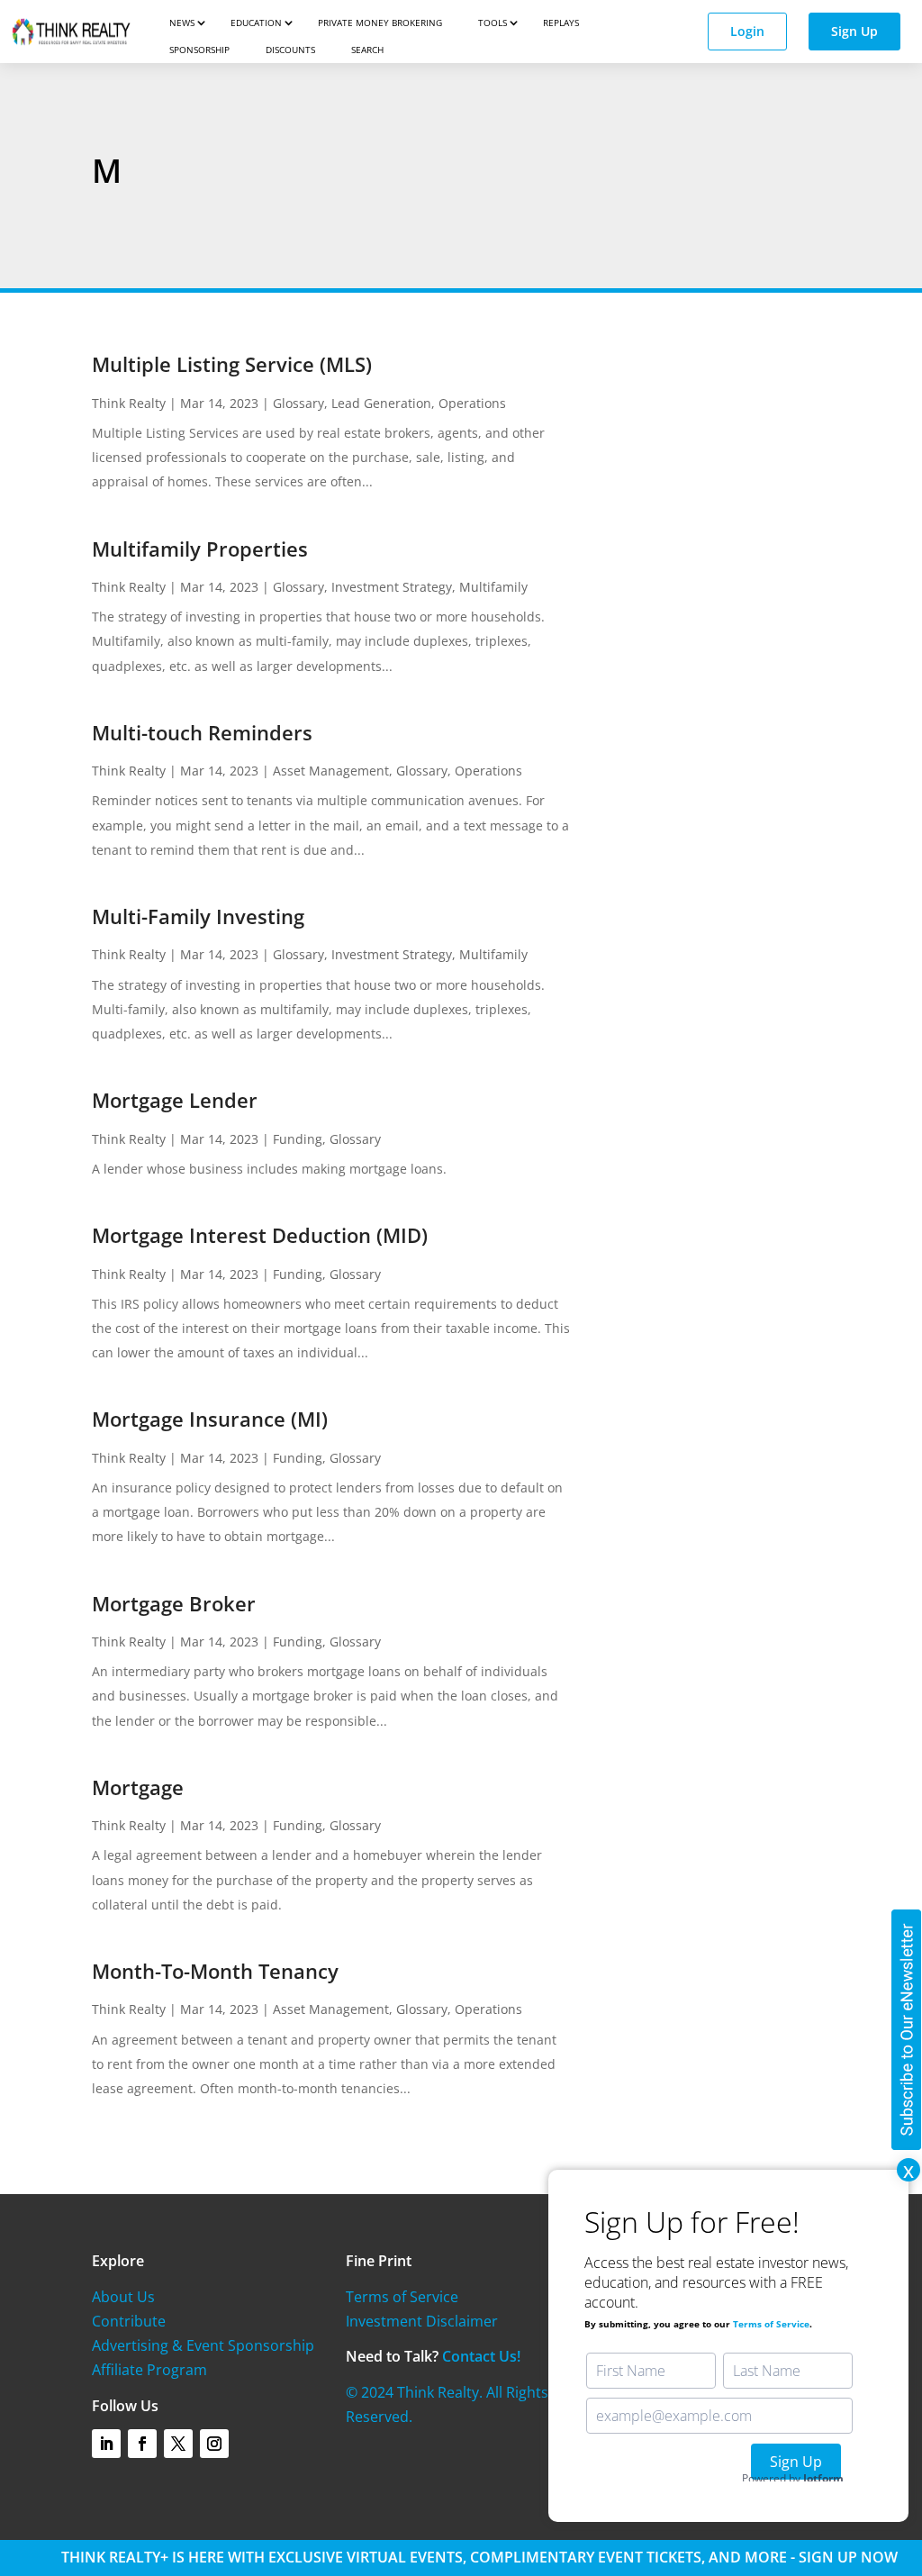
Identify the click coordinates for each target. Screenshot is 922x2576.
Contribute (129, 2321)
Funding (298, 1139)
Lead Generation (381, 403)
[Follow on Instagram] (214, 2444)
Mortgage (138, 1787)
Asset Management (331, 771)
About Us (123, 2297)
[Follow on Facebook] (142, 2444)
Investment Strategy (392, 587)
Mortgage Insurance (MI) (210, 1419)
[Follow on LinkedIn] (106, 2444)
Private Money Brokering (380, 23)
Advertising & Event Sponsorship (203, 2345)
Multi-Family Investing (198, 916)
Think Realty (129, 403)
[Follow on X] (178, 2444)
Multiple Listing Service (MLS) (232, 364)
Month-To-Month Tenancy (215, 1971)
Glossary (298, 403)
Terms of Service (402, 2297)
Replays (561, 23)
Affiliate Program (149, 2370)
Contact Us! (481, 2356)
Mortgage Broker (174, 1603)
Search (367, 50)
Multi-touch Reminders (202, 732)
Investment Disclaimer (422, 2321)
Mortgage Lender (175, 1100)
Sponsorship (199, 50)
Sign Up (854, 31)
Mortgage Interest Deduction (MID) (260, 1235)
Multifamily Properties (200, 549)
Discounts (290, 50)
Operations (472, 403)
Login (747, 31)
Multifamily (493, 587)
